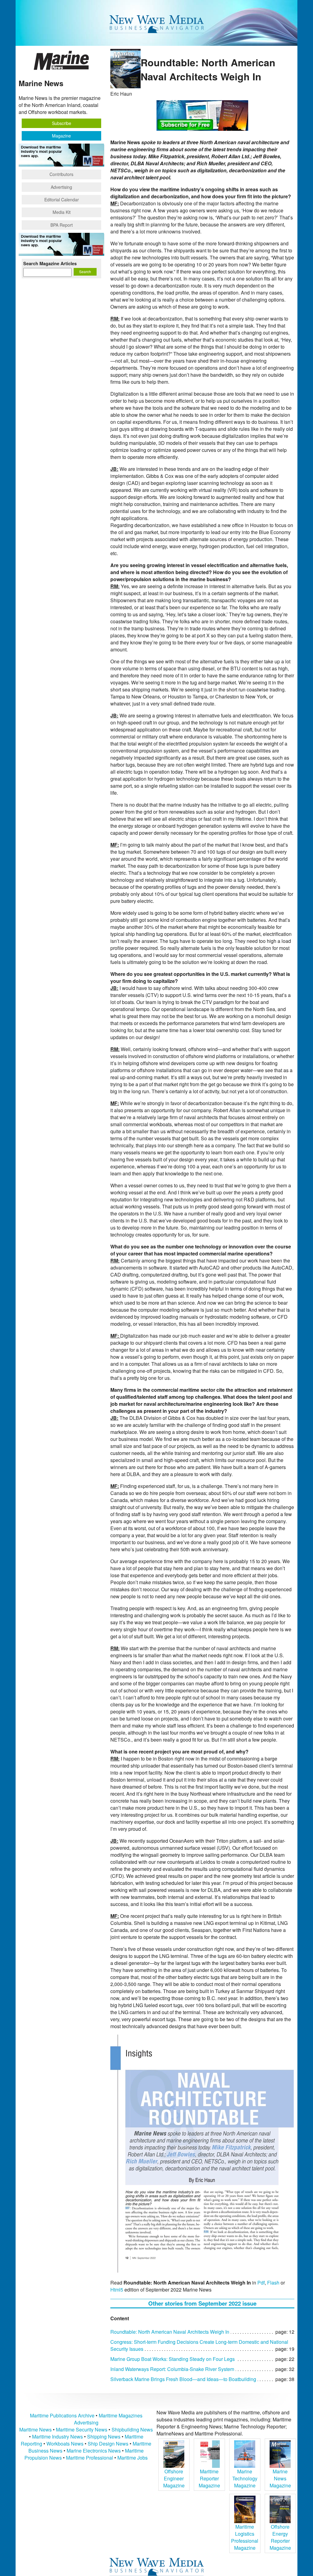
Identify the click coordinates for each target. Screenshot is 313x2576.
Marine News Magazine (280, 2478)
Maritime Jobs (133, 2458)
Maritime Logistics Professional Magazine (245, 2537)
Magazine (61, 136)
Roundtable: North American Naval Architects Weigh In (170, 2332)
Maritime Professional (90, 2458)
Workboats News (65, 2444)
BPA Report (62, 225)
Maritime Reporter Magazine (209, 2478)
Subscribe (62, 123)
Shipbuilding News (132, 2429)
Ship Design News (109, 2444)
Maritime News (35, 2429)
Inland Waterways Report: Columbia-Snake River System (172, 2369)
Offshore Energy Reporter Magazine (280, 2537)
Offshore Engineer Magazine (174, 2478)
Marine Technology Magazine (245, 2478)
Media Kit (62, 212)
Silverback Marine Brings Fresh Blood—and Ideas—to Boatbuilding (183, 2379)
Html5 (117, 2290)
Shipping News (104, 2437)
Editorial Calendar (62, 200)
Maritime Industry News (57, 2437)
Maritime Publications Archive (62, 2415)
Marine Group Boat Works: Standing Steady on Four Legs (173, 2359)
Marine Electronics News (94, 2451)
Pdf (261, 2283)
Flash (273, 2283)
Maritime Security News (82, 2429)
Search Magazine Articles (50, 263)
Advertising (61, 187)
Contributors (61, 174)
